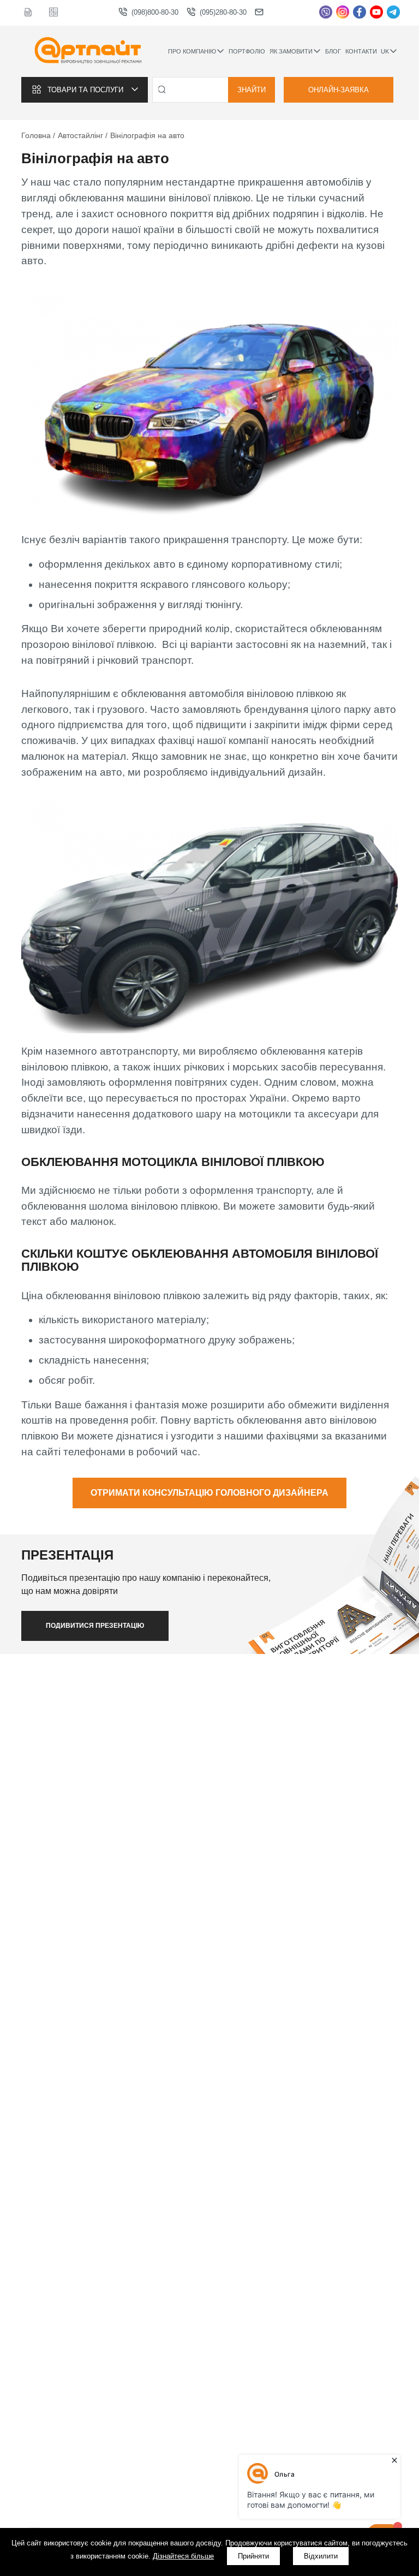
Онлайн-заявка (339, 90)
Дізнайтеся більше (183, 2556)
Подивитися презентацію (95, 1626)
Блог (333, 51)
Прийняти (253, 2556)
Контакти (361, 51)
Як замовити (291, 51)
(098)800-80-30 (155, 12)
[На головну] (88, 51)
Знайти (252, 90)
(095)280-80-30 (223, 12)
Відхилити (321, 2556)
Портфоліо (247, 51)
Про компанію (192, 51)
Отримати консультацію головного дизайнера (209, 1493)
